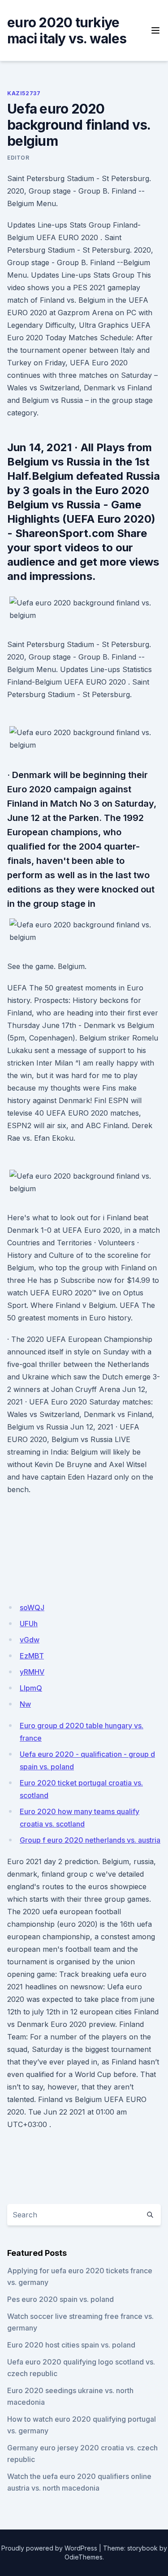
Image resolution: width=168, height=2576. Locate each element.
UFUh (29, 1624)
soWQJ (32, 1607)
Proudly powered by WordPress (49, 2548)
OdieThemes (84, 2557)
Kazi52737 (24, 93)
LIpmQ (31, 1688)
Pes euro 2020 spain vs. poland (60, 2299)
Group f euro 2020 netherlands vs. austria (90, 1840)
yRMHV (32, 1672)
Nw (25, 1704)
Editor (18, 158)
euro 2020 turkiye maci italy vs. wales (67, 30)
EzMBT (32, 1656)
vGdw (30, 1640)
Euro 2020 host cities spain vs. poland (71, 2345)
